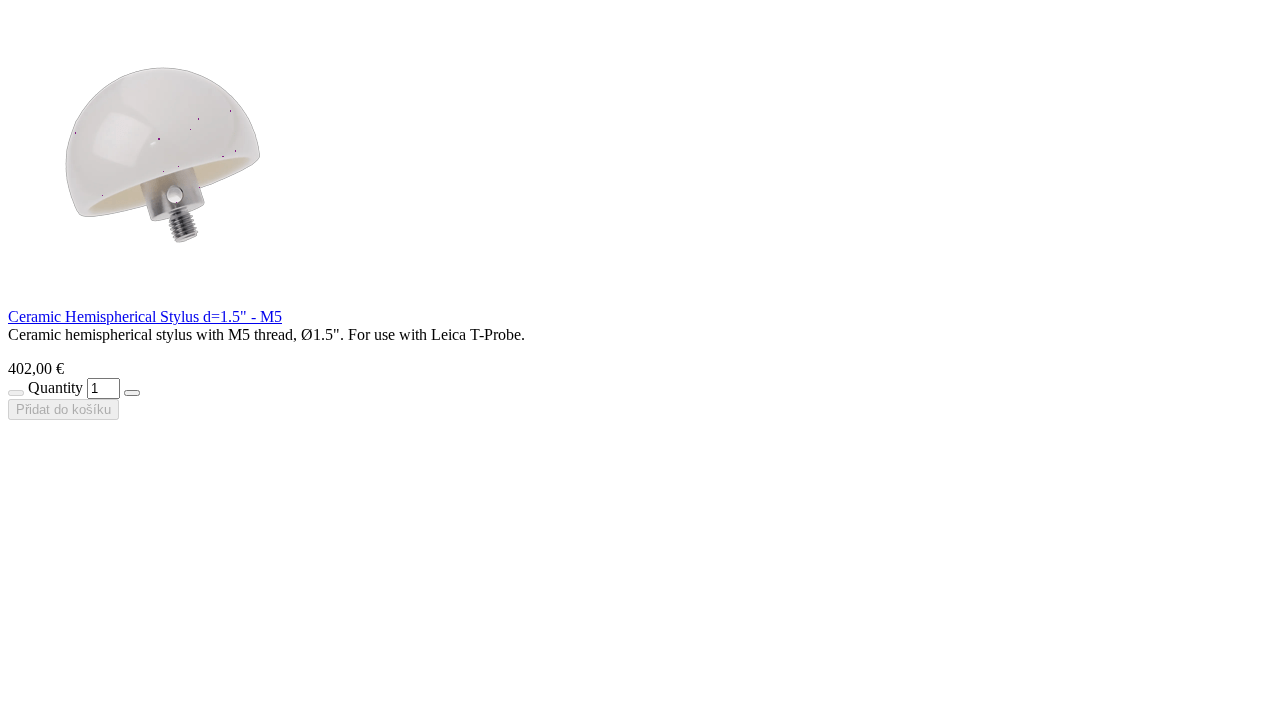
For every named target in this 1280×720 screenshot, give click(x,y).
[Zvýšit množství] (132, 393)
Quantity (55, 387)
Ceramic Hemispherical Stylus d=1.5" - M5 (145, 316)
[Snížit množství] (16, 393)
